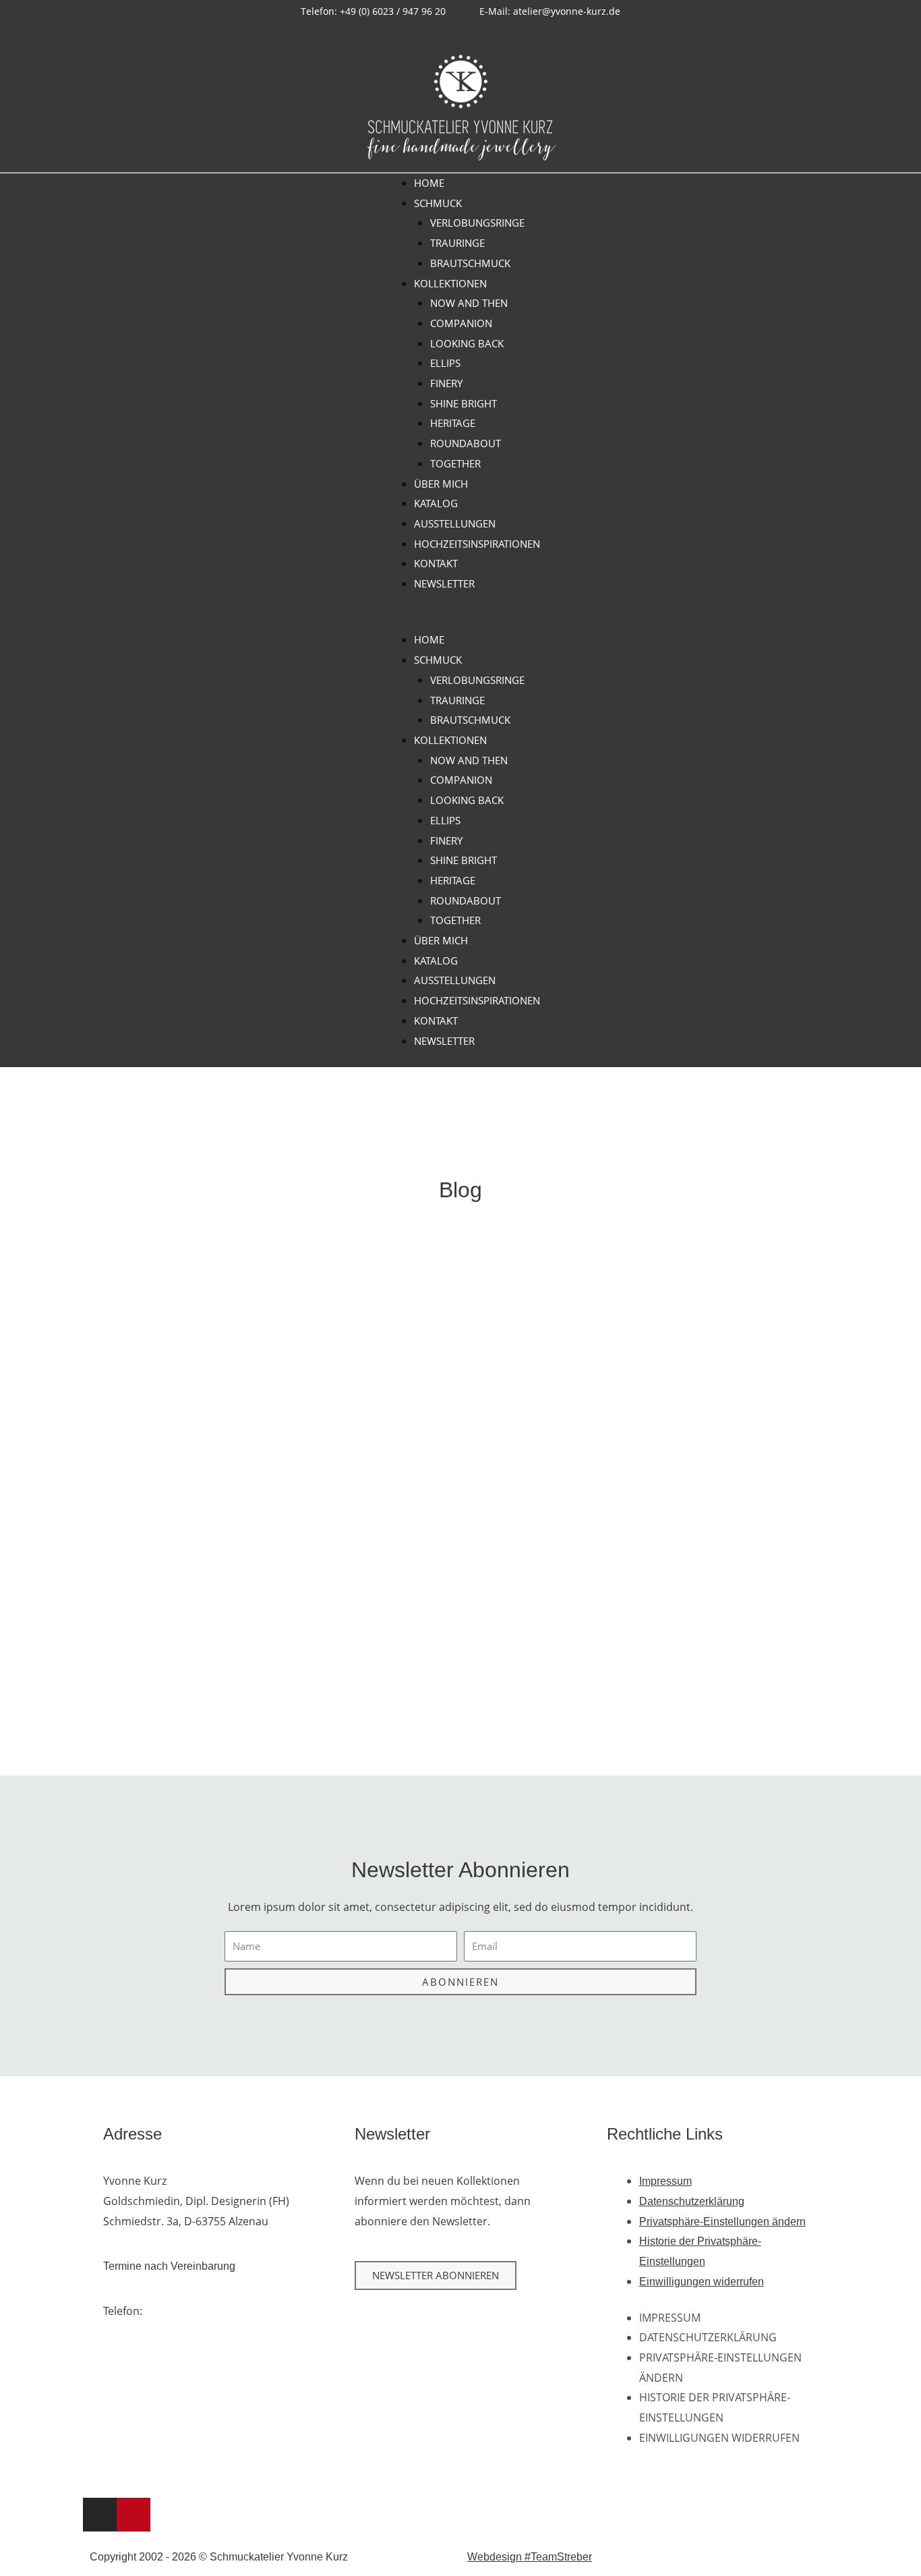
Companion (461, 323)
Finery (446, 383)
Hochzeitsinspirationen (477, 544)
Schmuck (438, 203)
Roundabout (466, 443)
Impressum (665, 2181)
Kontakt (436, 563)
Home (429, 183)
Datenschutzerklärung (692, 2201)
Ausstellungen (455, 523)
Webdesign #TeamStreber (530, 2557)
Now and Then (469, 303)
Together (455, 463)
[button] (461, 621)
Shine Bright (464, 403)
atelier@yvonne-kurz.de (199, 2331)
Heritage (453, 423)
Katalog (436, 503)
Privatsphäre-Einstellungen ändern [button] (722, 2222)
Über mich (441, 484)
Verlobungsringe (477, 223)
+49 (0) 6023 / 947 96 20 (204, 2311)
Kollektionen (450, 283)
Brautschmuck (470, 263)
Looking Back (467, 343)
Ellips (445, 363)
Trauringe (457, 243)
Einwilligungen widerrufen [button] (702, 2282)
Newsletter (444, 583)
